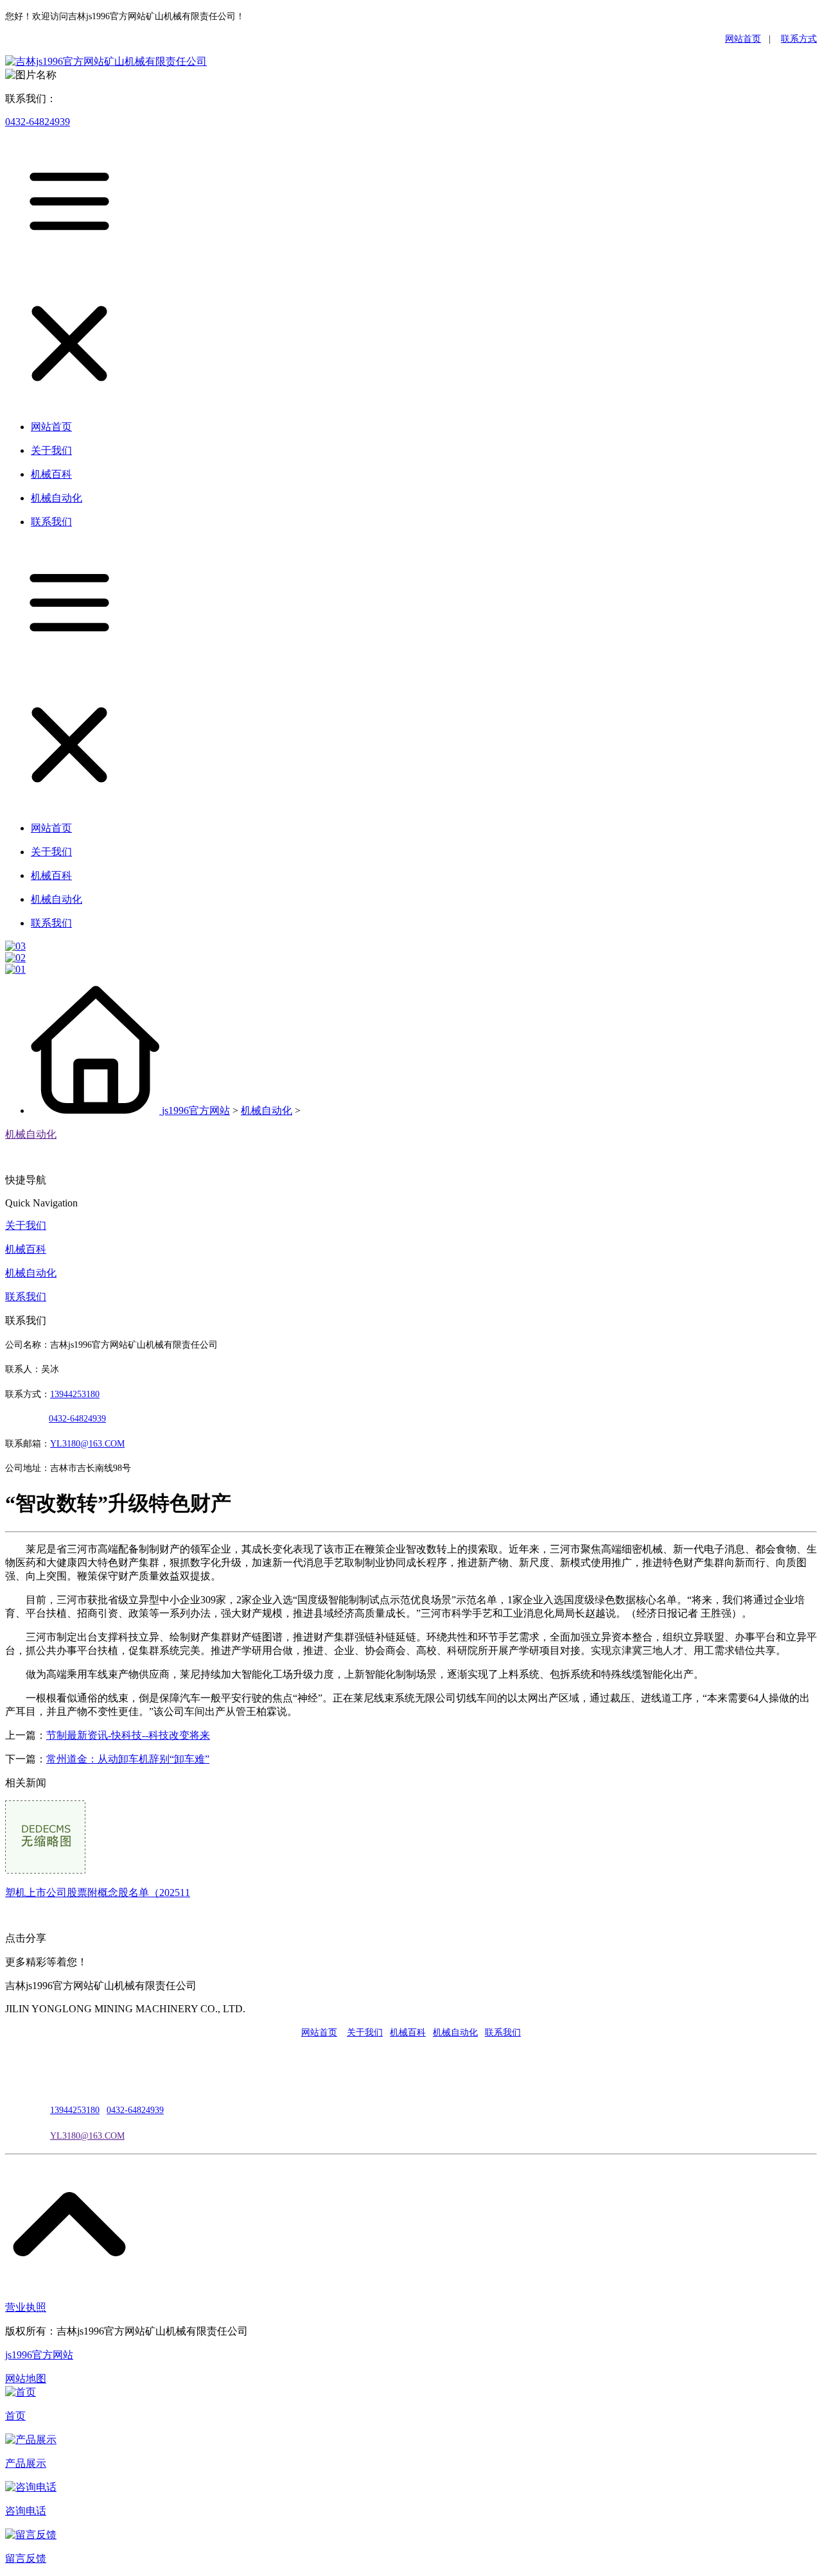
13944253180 (75, 1394)
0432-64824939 (38, 122)
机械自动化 (267, 1110)
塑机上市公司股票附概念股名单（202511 (98, 1893)
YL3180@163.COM (87, 2136)
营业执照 (26, 2307)
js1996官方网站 (196, 1110)
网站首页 (743, 39)
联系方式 (799, 39)
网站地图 (26, 2379)
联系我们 (26, 1297)
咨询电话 (26, 2511)
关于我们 (26, 1225)
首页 (15, 2416)
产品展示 (26, 2463)
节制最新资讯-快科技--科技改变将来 (128, 1735)
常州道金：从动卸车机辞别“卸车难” (128, 1759)
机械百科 (26, 1249)
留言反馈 (26, 2558)
